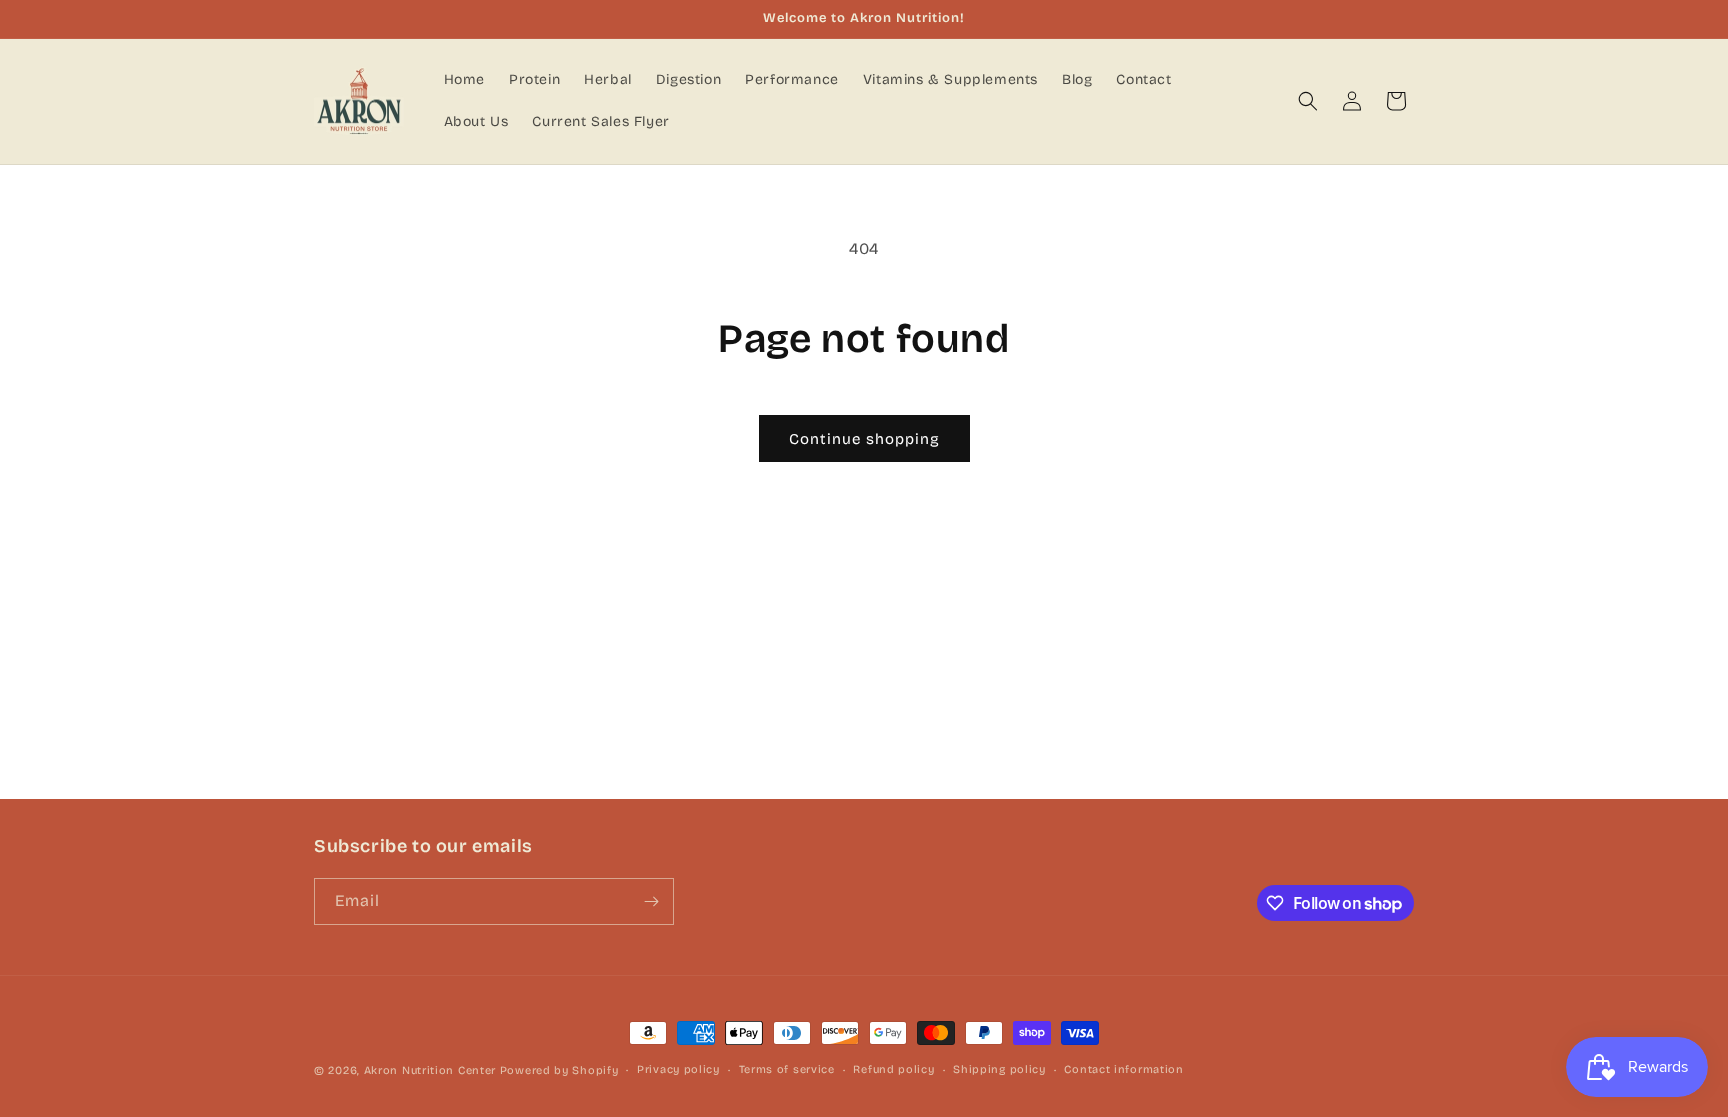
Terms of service (787, 1069)
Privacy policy (678, 1069)
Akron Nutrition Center (430, 1070)
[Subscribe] (651, 901)
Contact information (1123, 1069)
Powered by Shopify (559, 1070)
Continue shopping (864, 439)
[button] (1308, 101)
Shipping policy (999, 1069)
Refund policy (893, 1069)
